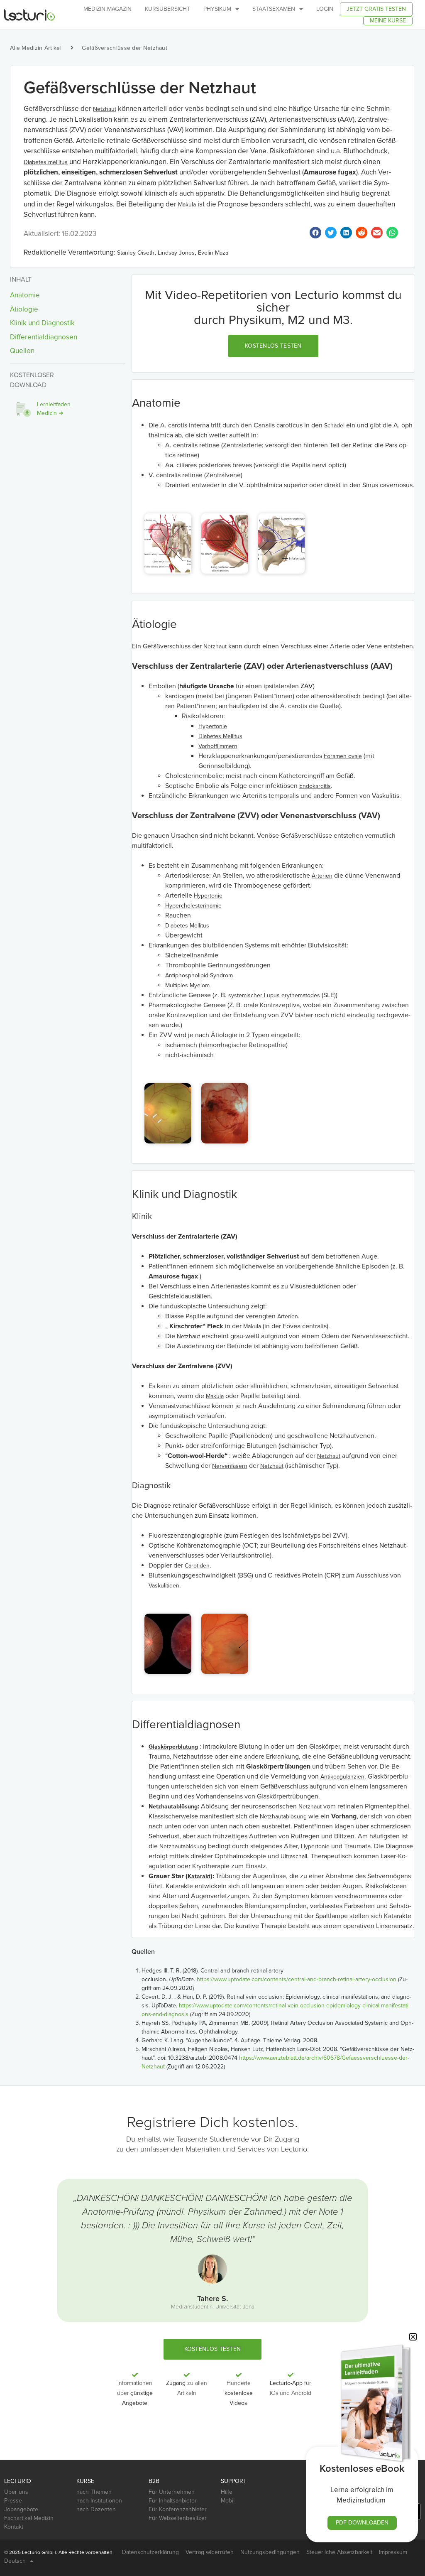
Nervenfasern (230, 1466)
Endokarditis (315, 786)
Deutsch (15, 2561)
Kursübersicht (167, 9)
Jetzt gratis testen (376, 9)
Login (325, 9)
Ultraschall (294, 1856)
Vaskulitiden (164, 1586)
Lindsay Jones (176, 253)
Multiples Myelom (187, 985)
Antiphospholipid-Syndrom (199, 975)
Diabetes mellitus (46, 162)
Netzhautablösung (173, 1807)
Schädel (334, 426)
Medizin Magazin (107, 9)
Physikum (217, 9)
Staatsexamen (274, 9)
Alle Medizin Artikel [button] (36, 48)
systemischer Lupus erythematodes (274, 995)
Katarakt (199, 1876)
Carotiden (197, 1566)
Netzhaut (105, 109)
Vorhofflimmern (218, 746)
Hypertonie (213, 726)
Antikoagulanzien (342, 1777)
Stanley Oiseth (136, 253)
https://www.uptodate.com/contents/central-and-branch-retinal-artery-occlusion (297, 1979)
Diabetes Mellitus (220, 736)
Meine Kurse (388, 21)
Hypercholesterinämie (193, 906)
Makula (187, 205)
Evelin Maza (213, 253)
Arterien (322, 876)
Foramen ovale (343, 756)
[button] (273, 346)
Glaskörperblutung (173, 1747)
